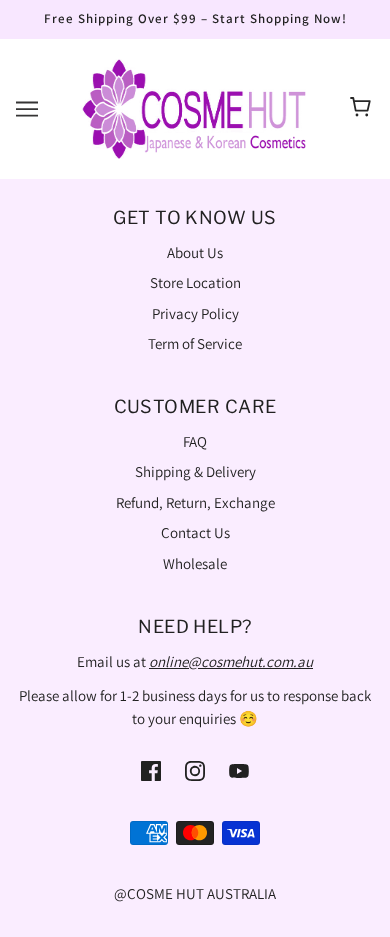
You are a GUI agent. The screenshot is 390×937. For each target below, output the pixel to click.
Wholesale (195, 563)
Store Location (195, 282)
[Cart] (363, 109)
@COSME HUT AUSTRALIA (195, 893)
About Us (195, 252)
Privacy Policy (195, 313)
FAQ (195, 441)
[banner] (195, 106)
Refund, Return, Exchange (195, 502)
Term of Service (195, 343)
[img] (151, 769)
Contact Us (195, 532)
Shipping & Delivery (195, 471)
